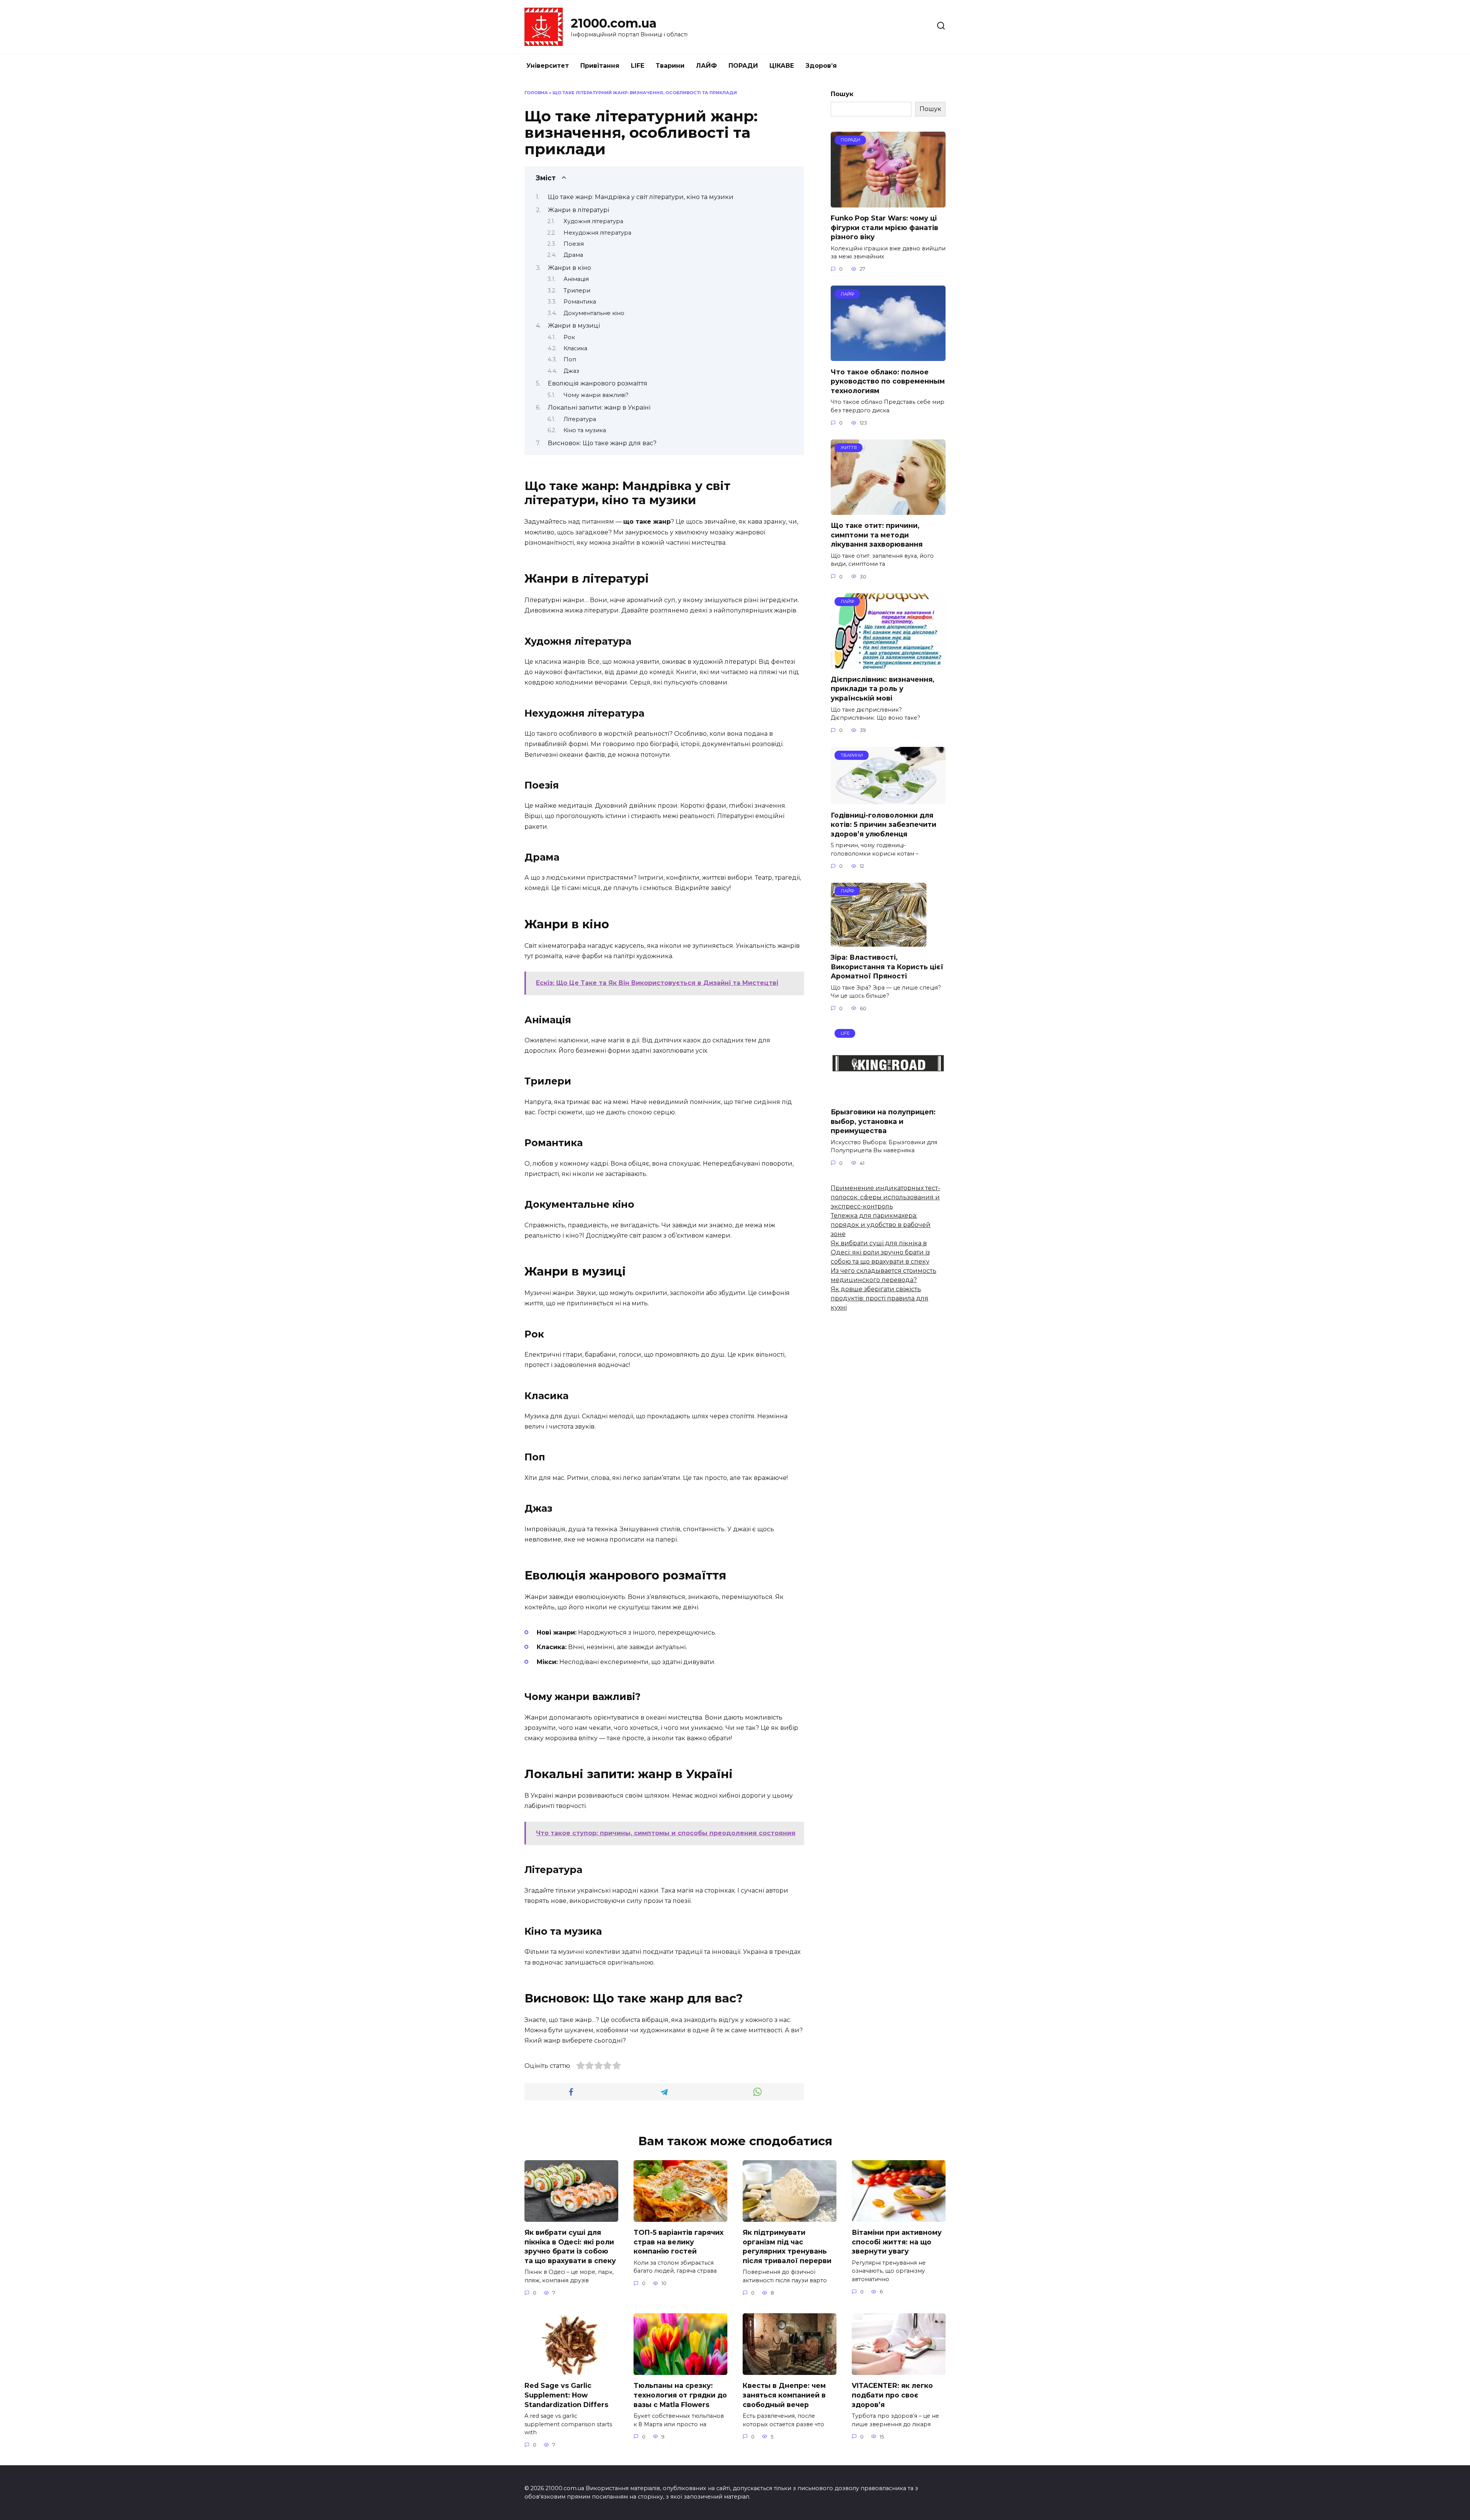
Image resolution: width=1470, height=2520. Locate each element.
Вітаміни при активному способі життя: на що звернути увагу (897, 2242)
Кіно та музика (585, 430)
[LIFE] (888, 1097)
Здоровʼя (821, 66)
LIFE (638, 66)
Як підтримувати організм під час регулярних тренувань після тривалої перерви (787, 2246)
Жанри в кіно (569, 268)
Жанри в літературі (578, 210)
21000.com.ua (614, 23)
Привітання (600, 66)
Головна (536, 93)
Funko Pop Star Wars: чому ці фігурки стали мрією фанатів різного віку (884, 227)
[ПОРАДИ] (888, 203)
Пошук (842, 94)
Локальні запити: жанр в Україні (599, 407)
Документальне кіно (594, 313)
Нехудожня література (597, 233)
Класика (575, 348)
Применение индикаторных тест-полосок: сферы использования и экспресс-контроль (885, 1197)
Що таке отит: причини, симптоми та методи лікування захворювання (877, 535)
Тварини (670, 66)
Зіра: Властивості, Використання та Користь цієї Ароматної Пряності (887, 967)
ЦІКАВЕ (782, 66)
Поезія (574, 244)
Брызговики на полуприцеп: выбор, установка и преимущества (883, 1121)
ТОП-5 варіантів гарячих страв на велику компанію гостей (679, 2242)
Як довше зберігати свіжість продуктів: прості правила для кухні (880, 1298)
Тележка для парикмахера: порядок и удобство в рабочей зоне (881, 1225)
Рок (569, 337)
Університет (548, 66)
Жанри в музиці (574, 326)
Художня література (593, 221)
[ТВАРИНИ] (888, 799)
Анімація (576, 279)
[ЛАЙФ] (888, 356)
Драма (573, 255)
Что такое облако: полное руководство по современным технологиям (888, 381)
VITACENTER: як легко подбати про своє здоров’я (892, 2395)
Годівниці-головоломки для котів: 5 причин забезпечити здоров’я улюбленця (884, 824)
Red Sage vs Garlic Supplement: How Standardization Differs (566, 2395)
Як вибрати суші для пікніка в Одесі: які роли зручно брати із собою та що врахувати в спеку (880, 1252)
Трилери (577, 291)
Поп (570, 359)
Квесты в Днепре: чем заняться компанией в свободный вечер (784, 2395)
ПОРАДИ (743, 66)
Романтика (580, 302)
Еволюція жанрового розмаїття (598, 383)
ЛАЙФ (706, 66)
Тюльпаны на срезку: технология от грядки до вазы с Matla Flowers (680, 2395)
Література (580, 419)
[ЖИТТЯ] (888, 510)
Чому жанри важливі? (596, 395)
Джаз (571, 371)
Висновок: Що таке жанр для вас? (602, 443)
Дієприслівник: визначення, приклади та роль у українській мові (883, 689)
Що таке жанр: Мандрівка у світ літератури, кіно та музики (641, 197)
